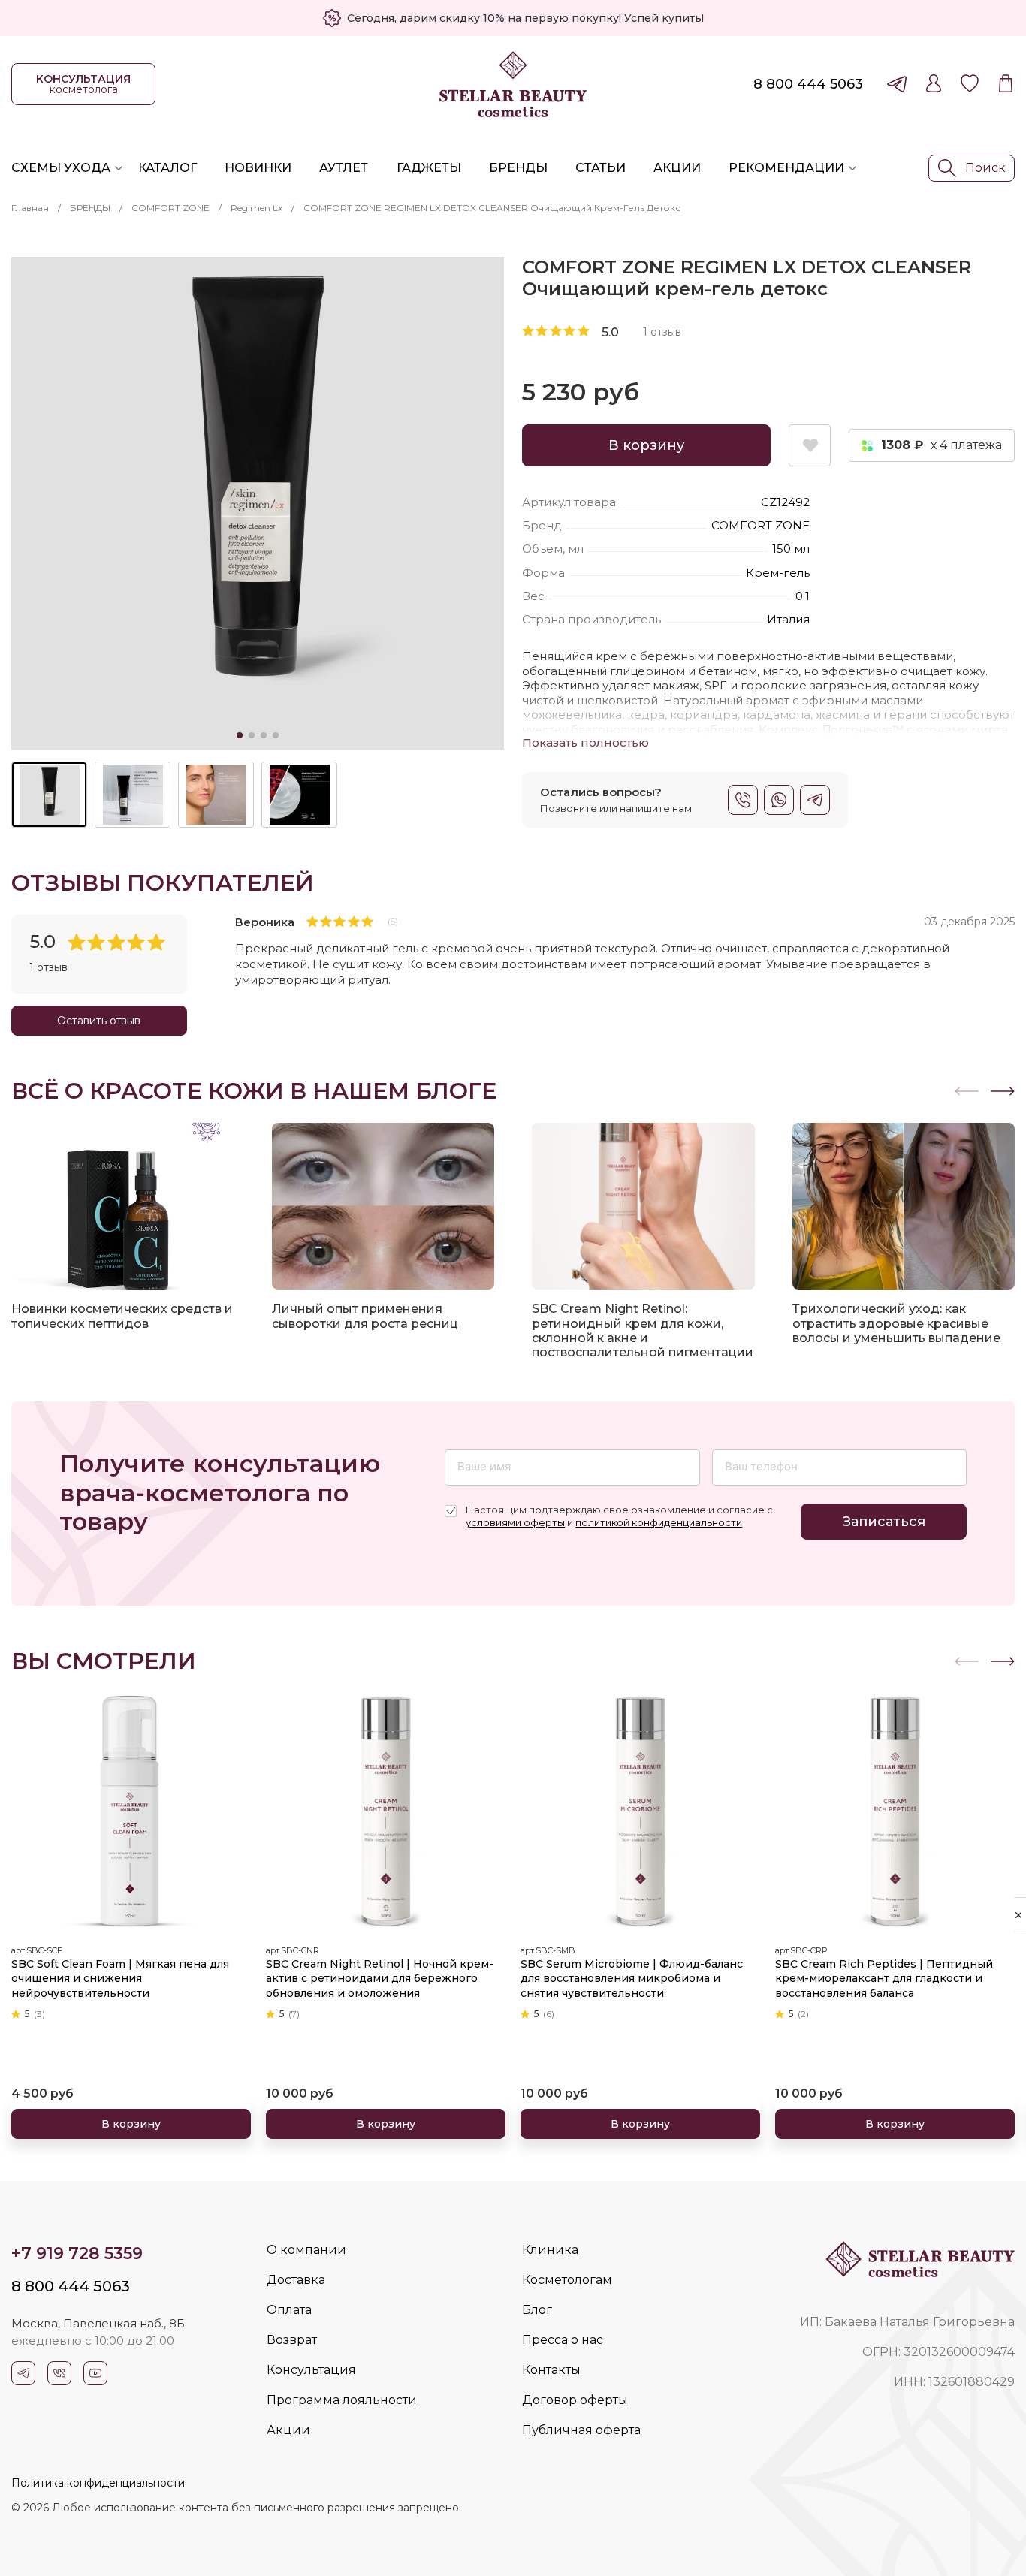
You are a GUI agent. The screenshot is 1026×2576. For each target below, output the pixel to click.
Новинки (258, 168)
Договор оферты (575, 2400)
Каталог (167, 168)
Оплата (289, 2310)
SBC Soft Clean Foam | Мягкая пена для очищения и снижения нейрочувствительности (120, 1979)
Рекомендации (786, 168)
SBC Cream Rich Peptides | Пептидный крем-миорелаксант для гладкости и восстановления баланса (884, 1979)
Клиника (550, 2250)
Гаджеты (429, 168)
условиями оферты (515, 1522)
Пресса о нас (563, 2340)
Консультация (311, 2370)
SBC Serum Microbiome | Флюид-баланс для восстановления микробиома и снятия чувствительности (632, 1979)
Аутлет (344, 168)
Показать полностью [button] (585, 742)
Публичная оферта (581, 2430)
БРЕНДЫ (90, 208)
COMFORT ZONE (170, 208)
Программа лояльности (342, 2400)
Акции (677, 168)
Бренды (518, 168)
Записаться (884, 1522)
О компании (306, 2250)
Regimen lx (256, 208)
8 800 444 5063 (808, 84)
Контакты (551, 2370)
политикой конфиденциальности (659, 1522)
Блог (537, 2310)
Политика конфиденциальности (98, 2483)
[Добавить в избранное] (810, 445)
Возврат (292, 2340)
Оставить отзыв (99, 1021)
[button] (1003, 1091)
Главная (30, 208)
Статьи (601, 168)
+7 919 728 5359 (77, 2253)
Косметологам (567, 2280)
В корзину (646, 445)
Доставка (296, 2280)
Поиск (985, 168)
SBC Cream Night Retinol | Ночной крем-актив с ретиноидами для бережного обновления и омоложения (380, 1979)
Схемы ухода (61, 168)
